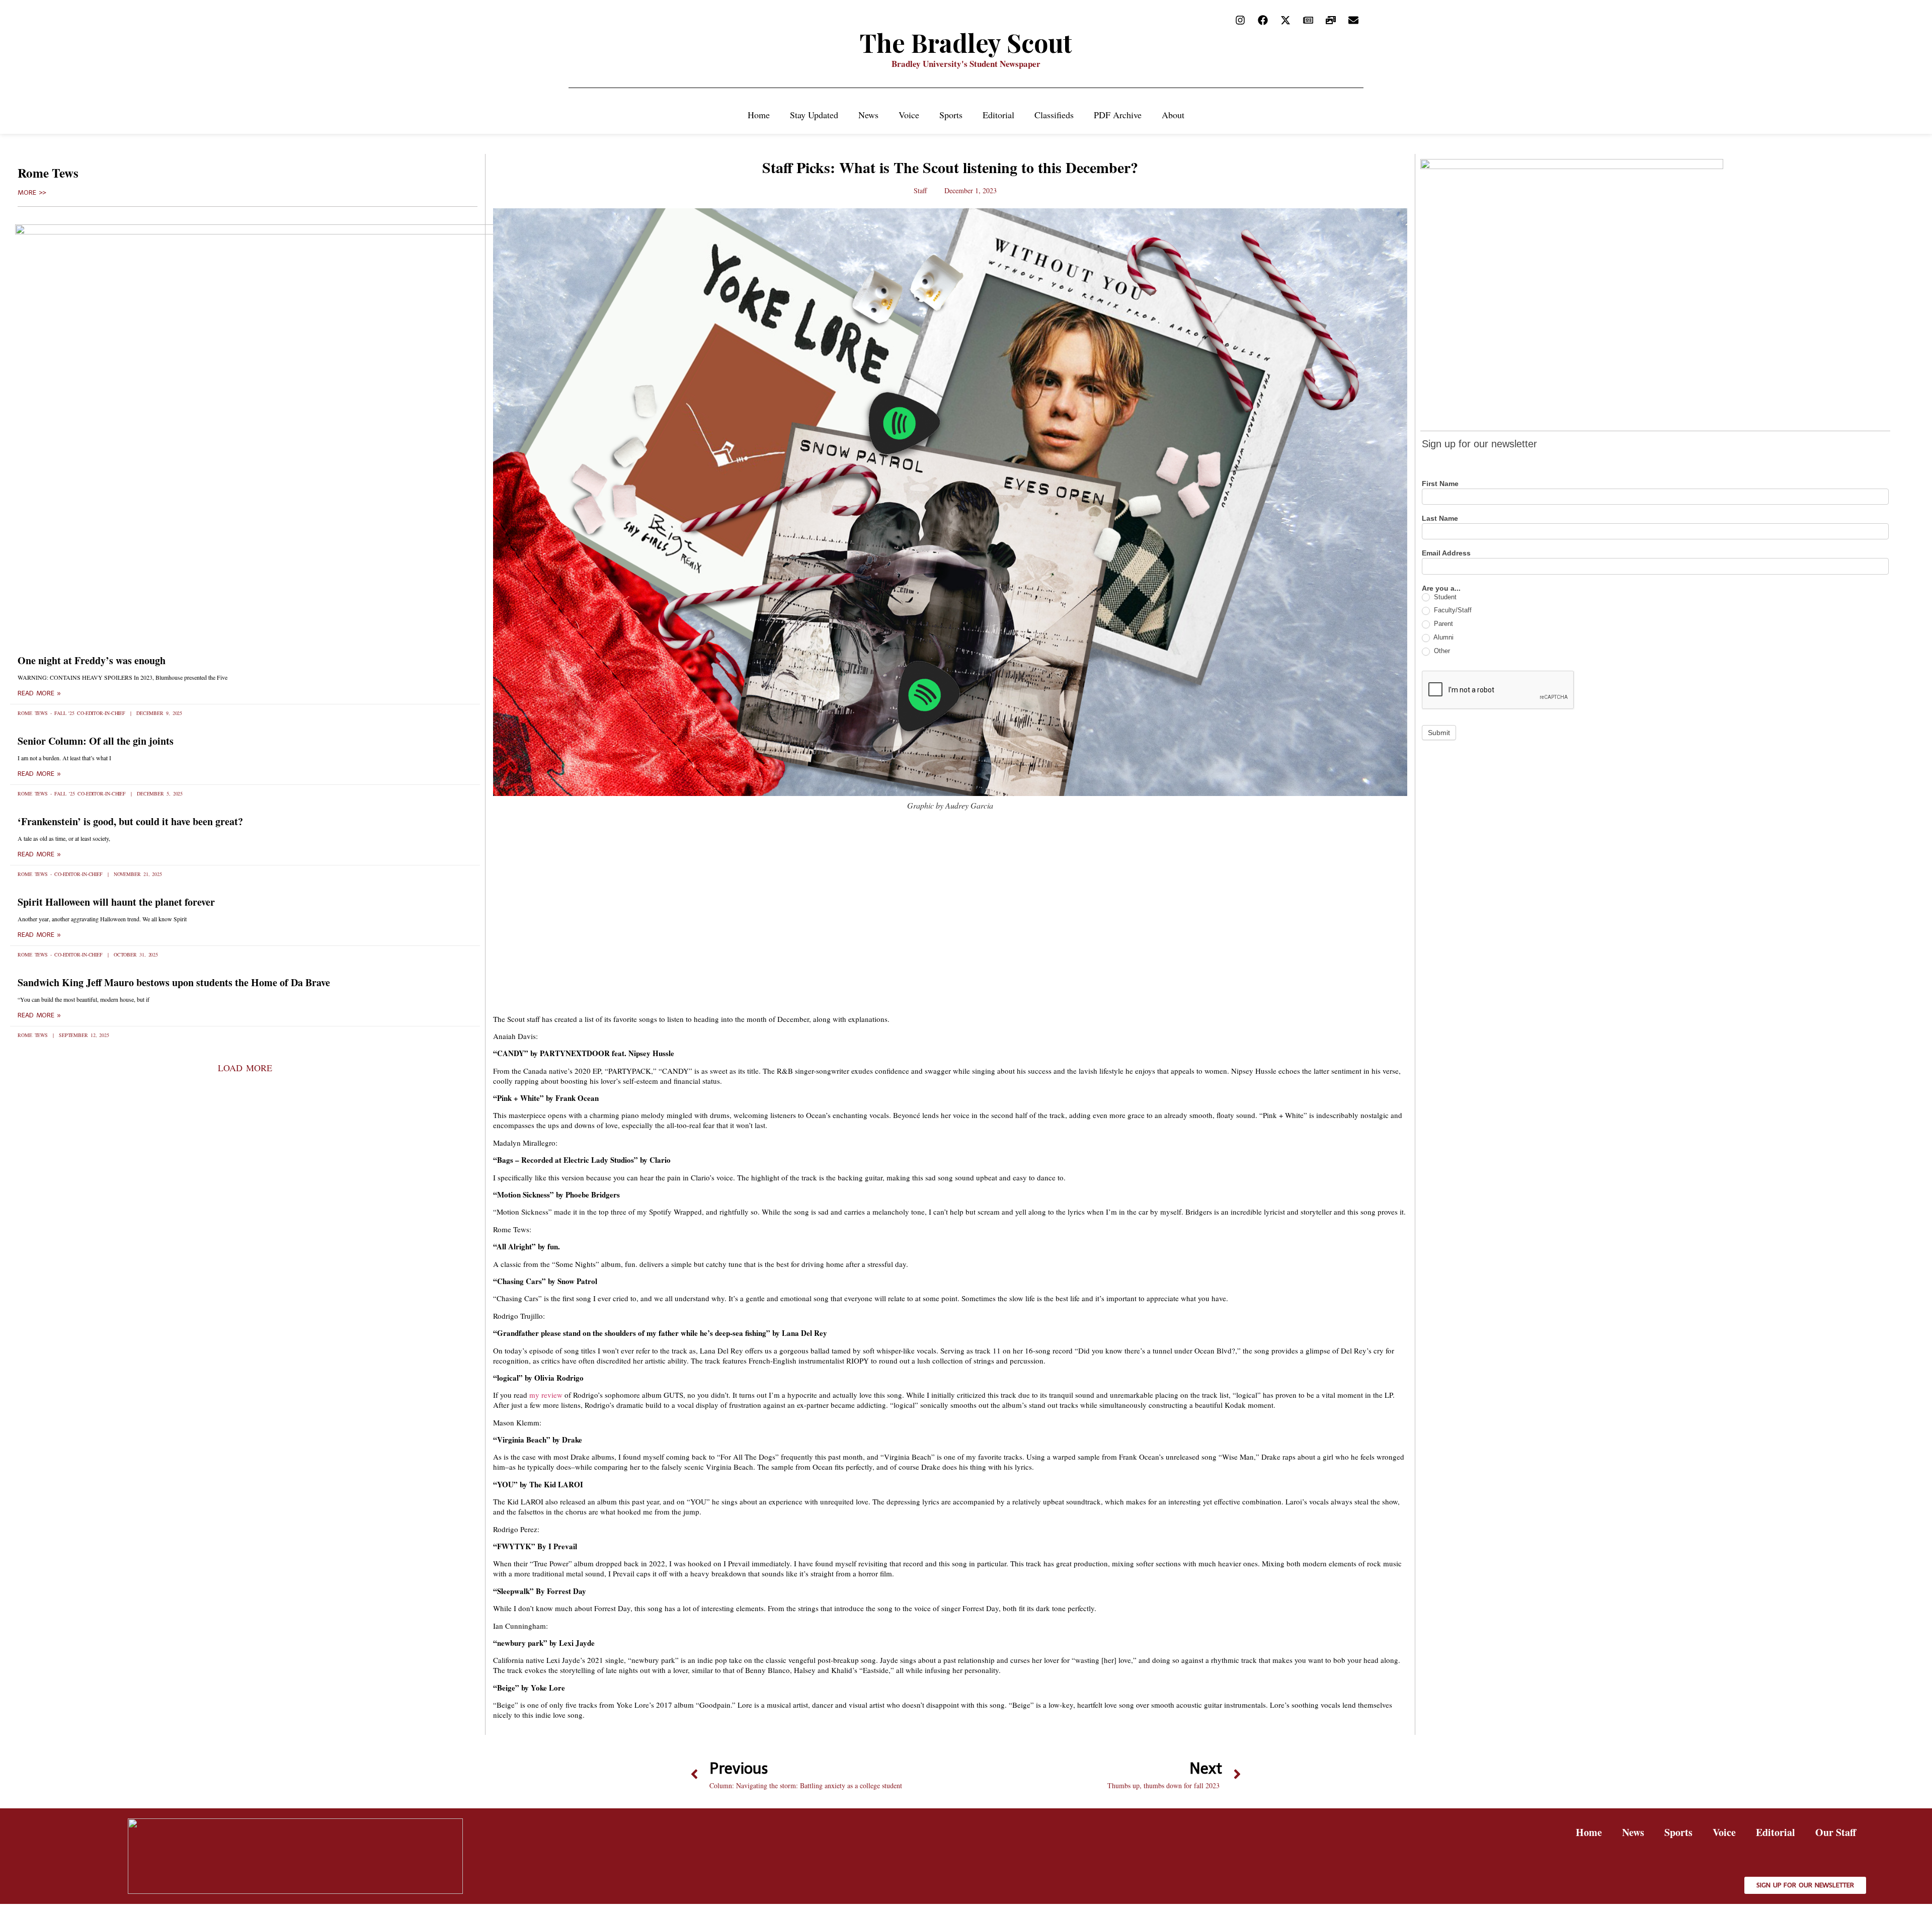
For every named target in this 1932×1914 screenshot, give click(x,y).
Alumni (1443, 637)
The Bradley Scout (966, 43)
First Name (1440, 484)
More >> (32, 193)
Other (1441, 651)
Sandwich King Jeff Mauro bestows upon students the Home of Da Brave (174, 982)
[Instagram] (1240, 20)
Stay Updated (814, 115)
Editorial (998, 115)
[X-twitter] (1285, 20)
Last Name (1440, 519)
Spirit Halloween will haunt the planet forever (116, 902)
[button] (245, 1068)
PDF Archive (1118, 115)
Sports (951, 115)
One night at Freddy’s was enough (92, 660)
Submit (1439, 733)
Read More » (39, 693)
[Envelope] (1353, 20)
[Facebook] (1263, 20)
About (1173, 115)
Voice (909, 115)
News (868, 115)
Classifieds (1054, 115)
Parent (1442, 624)
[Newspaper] (1308, 20)
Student (1444, 597)
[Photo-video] (1331, 20)
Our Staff (1836, 1832)
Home (759, 115)
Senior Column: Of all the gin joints (96, 741)
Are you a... (1441, 588)
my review (546, 1395)
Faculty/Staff (1452, 610)
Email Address (1446, 553)
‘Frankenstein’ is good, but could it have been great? (130, 821)
